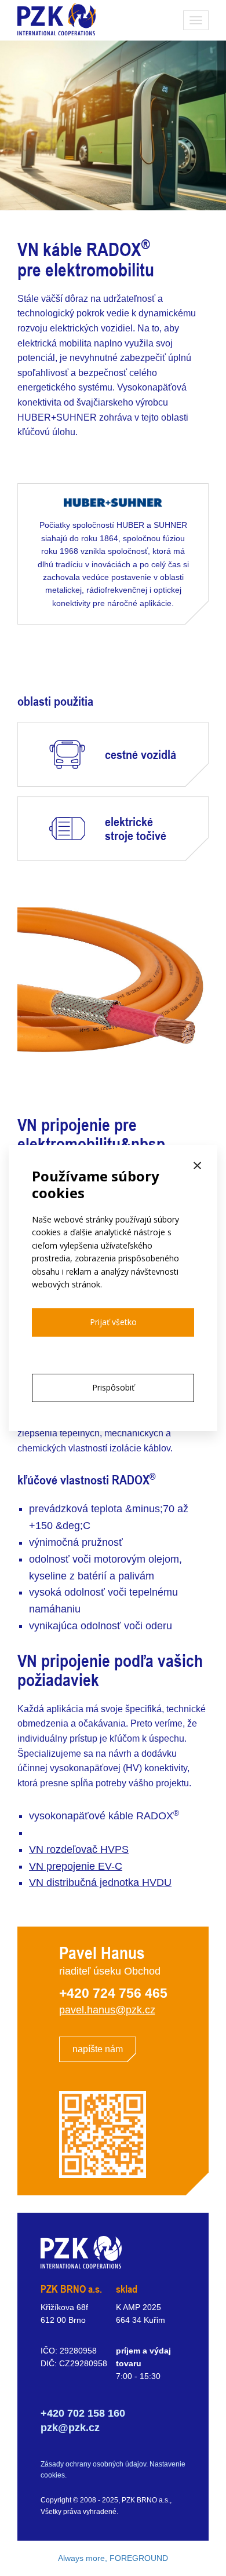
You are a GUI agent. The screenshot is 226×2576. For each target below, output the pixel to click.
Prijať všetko (113, 1322)
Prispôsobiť (113, 1387)
